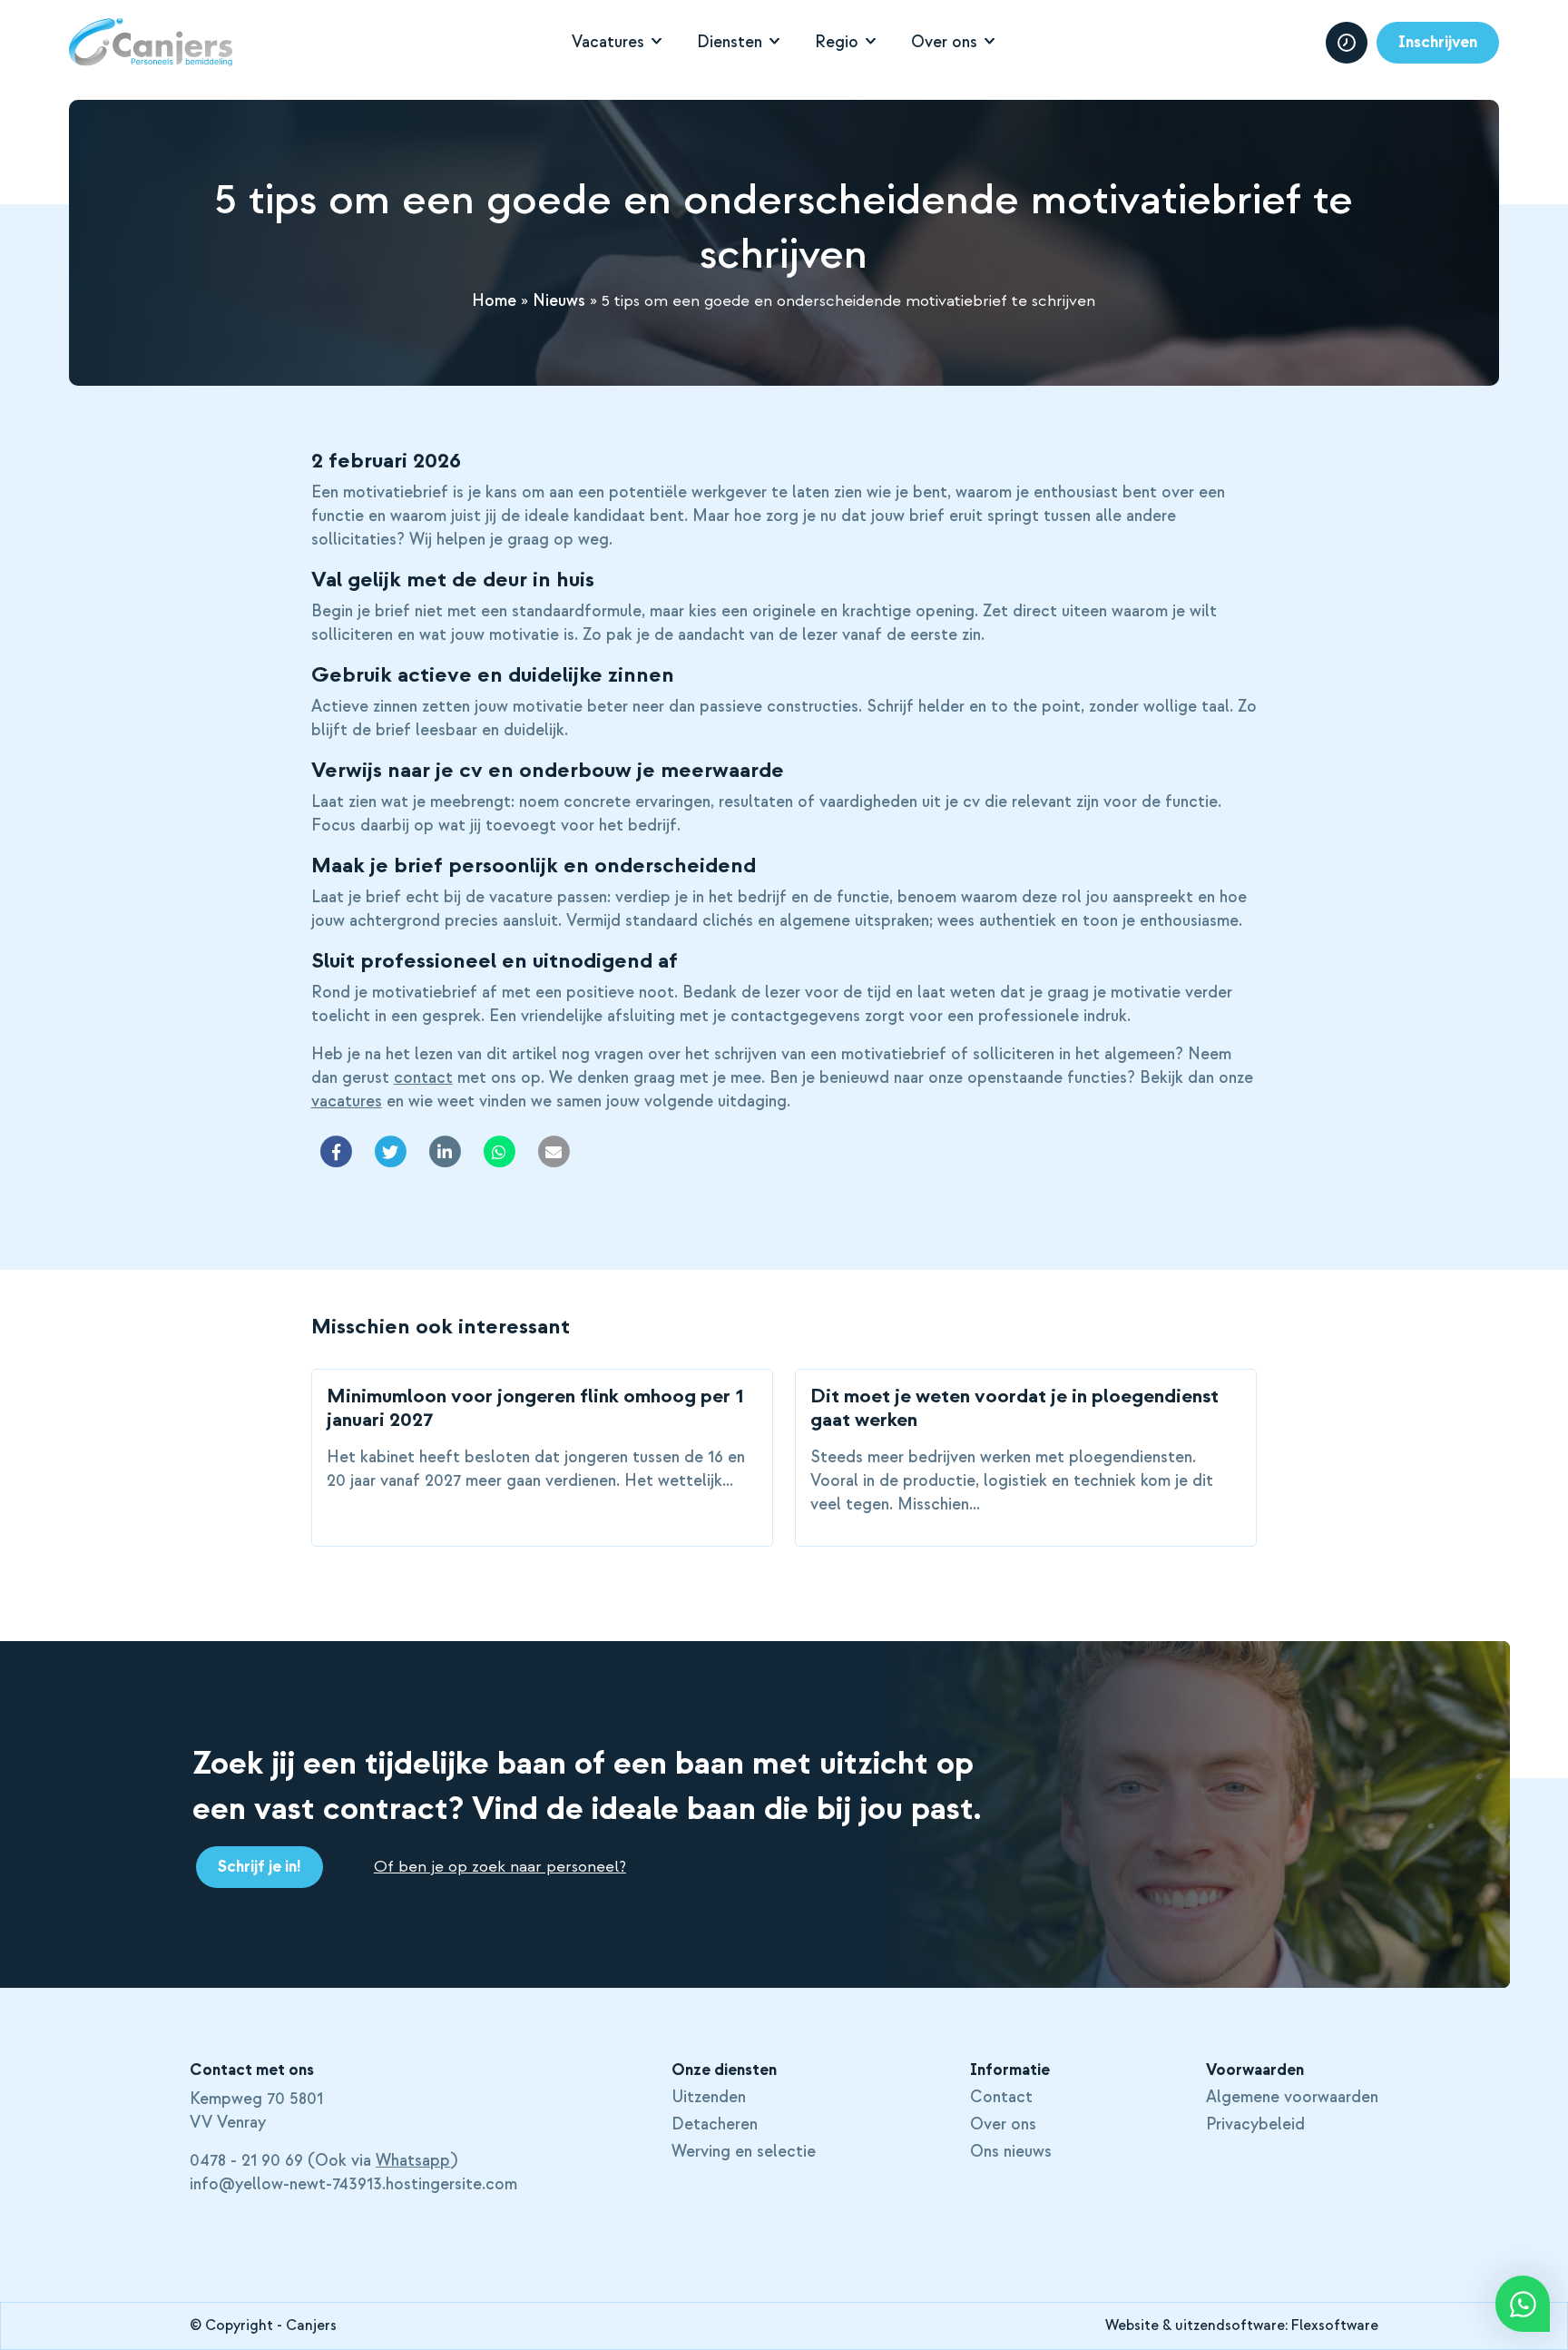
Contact (1001, 2098)
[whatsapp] (500, 1152)
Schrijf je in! (260, 1867)
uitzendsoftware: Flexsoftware (1277, 2325)
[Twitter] (391, 1152)
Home (494, 301)
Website (1132, 2325)
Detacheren (715, 2125)
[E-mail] (554, 1152)
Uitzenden (709, 2098)
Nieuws (559, 301)
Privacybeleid (1255, 2125)
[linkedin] (445, 1152)
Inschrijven (1438, 42)
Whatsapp (413, 2161)
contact (423, 1078)
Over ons (944, 42)
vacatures (347, 1101)
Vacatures (608, 42)
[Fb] (336, 1152)
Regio (837, 42)
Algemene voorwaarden (1292, 2098)
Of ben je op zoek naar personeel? (500, 1867)
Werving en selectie (744, 2152)
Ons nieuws (1011, 2152)
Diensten (730, 42)
